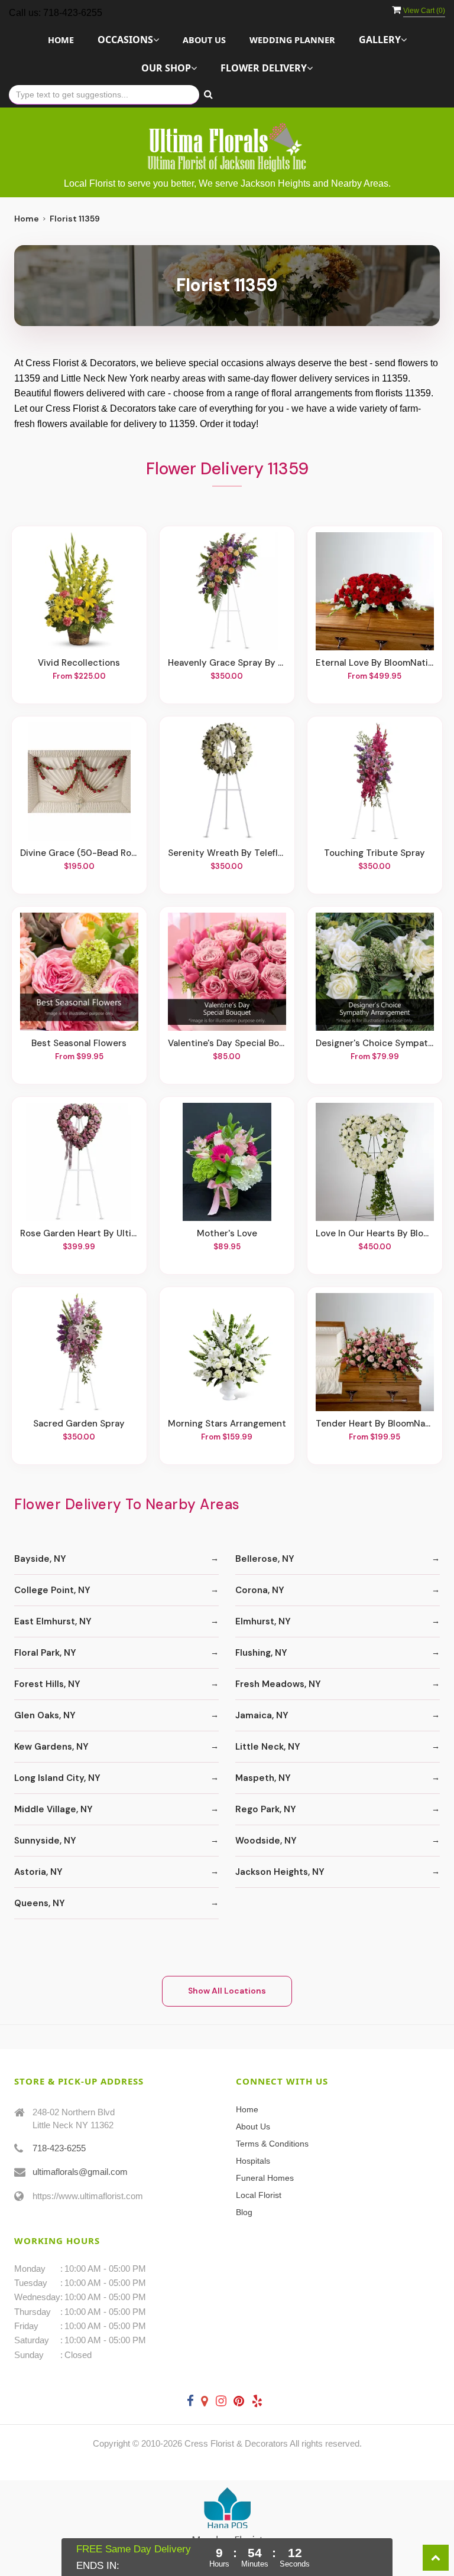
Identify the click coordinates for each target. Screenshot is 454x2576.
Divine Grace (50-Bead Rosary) (79, 853)
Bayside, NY (40, 1559)
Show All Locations (227, 1991)
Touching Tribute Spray (374, 853)
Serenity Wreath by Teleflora (227, 853)
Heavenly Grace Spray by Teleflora (227, 663)
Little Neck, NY (268, 1747)
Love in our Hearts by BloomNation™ (375, 1233)
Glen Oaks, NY (45, 1715)
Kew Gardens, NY (51, 1747)
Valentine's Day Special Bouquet (227, 1043)
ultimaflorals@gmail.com (80, 2172)
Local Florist (259, 2195)
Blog (244, 2212)
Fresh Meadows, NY (278, 1684)
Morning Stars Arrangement (227, 1424)
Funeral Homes (265, 2178)
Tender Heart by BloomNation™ (375, 1424)
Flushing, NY (261, 1653)
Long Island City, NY (57, 1778)
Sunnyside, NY (45, 1841)
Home (61, 40)
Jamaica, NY (262, 1715)
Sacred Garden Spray (79, 1424)
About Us (204, 40)
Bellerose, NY (265, 1559)
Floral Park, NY (45, 1653)
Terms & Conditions (272, 2144)
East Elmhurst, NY (53, 1621)
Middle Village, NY (53, 1809)
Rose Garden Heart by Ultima (79, 1233)
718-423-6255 (59, 2148)
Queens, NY (40, 1903)
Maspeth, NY (263, 1778)
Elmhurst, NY (263, 1621)
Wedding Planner (292, 40)
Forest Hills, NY (47, 1684)
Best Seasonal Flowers (79, 1043)
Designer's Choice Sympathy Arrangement (375, 1043)
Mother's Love (227, 1233)
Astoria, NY (38, 1872)
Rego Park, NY (266, 1809)
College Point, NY (52, 1590)
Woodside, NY (266, 1841)
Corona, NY (260, 1590)
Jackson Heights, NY (280, 1872)
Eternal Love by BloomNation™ (375, 663)
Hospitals (253, 2161)
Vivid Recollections (79, 663)
